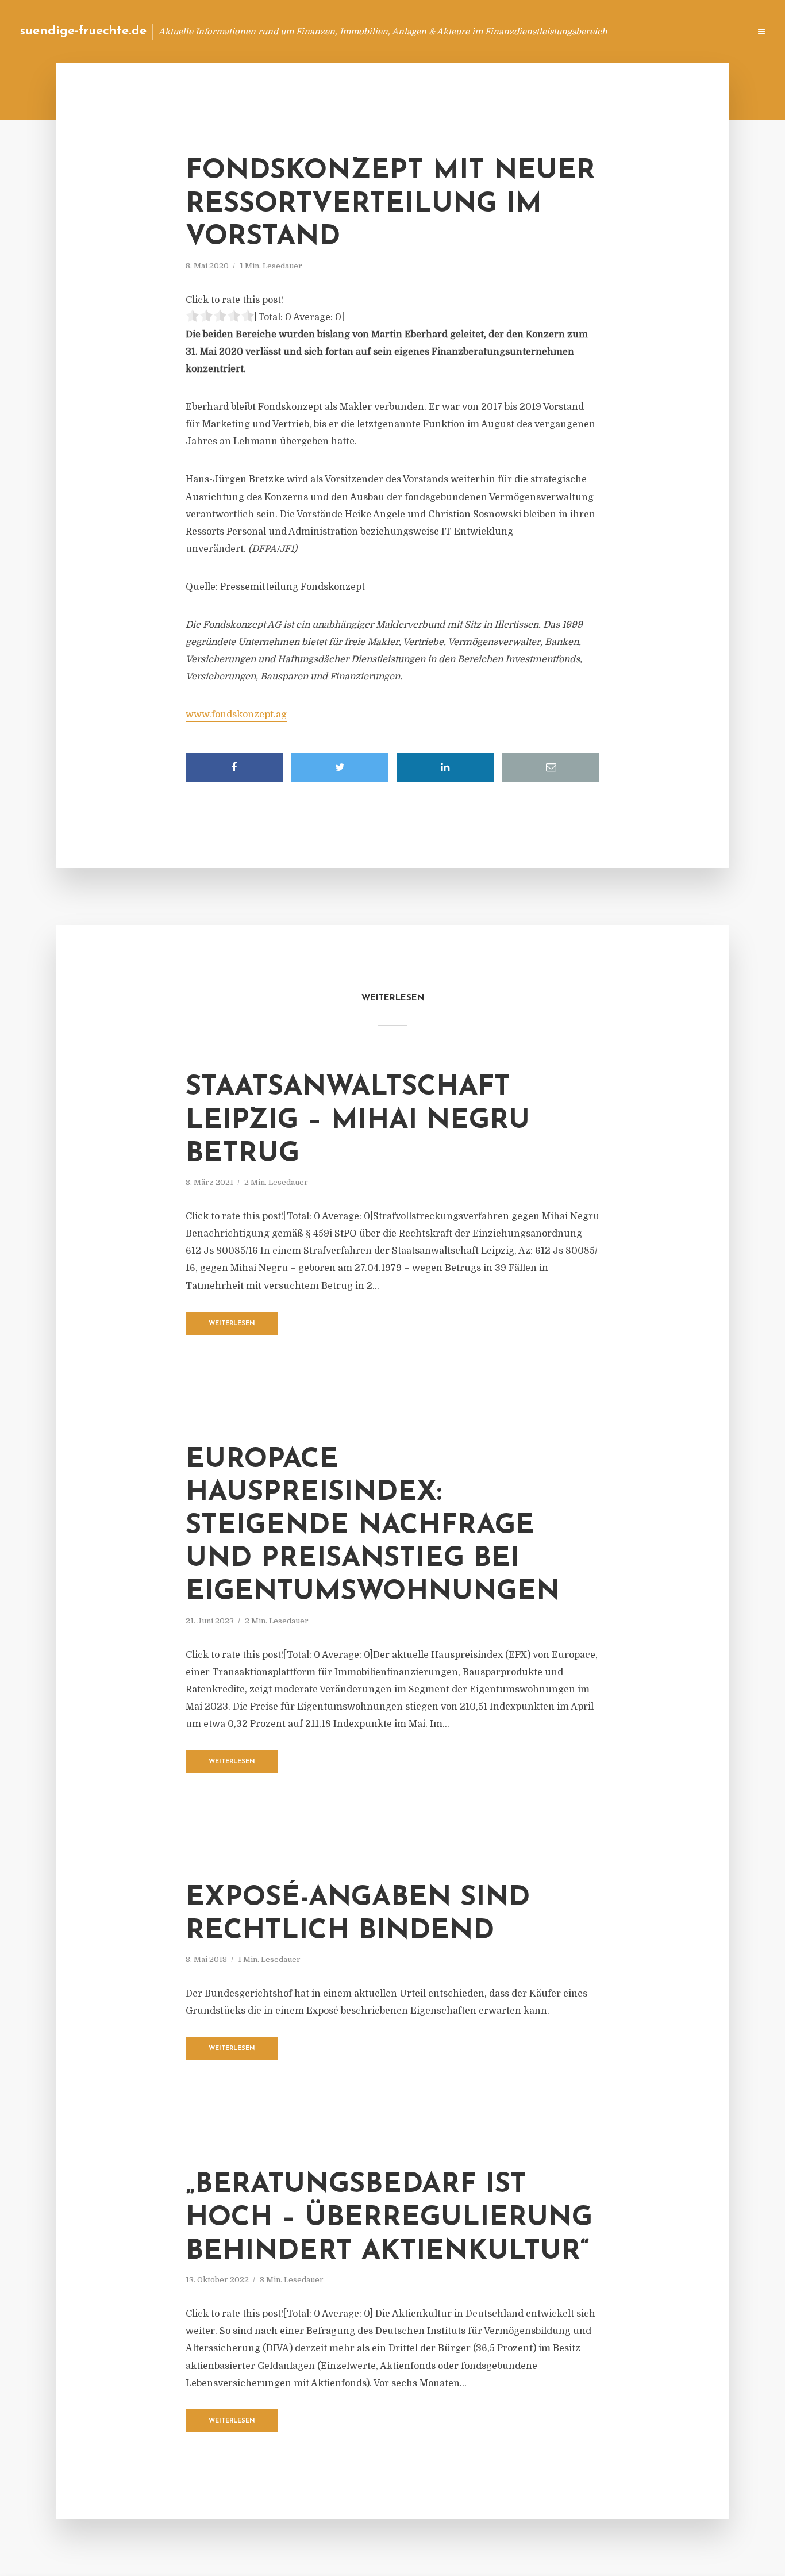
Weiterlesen (232, 1324)
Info (558, 31)
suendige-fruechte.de (83, 31)
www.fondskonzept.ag (236, 715)
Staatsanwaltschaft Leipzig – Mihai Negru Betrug (358, 1121)
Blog (523, 31)
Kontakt (601, 31)
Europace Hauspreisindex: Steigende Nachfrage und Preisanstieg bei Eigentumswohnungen (373, 1526)
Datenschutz (716, 31)
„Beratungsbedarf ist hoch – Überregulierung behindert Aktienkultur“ (389, 2218)
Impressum (654, 31)
